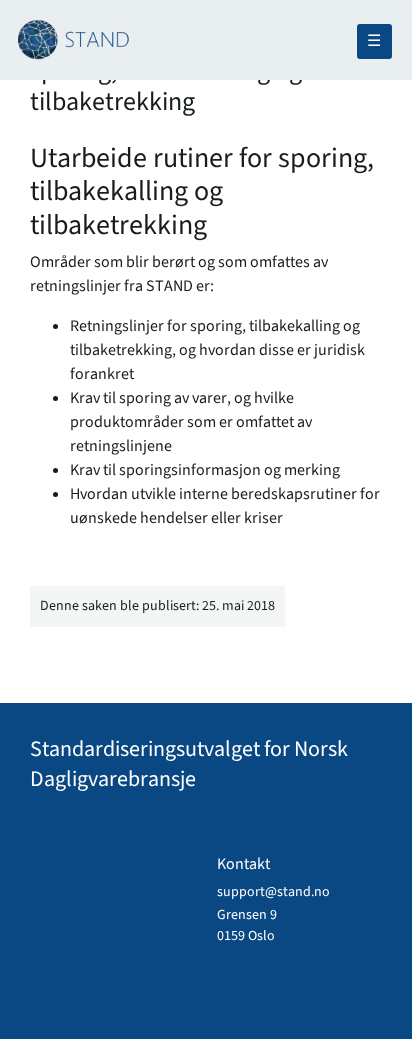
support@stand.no (273, 892)
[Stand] (198, 19)
